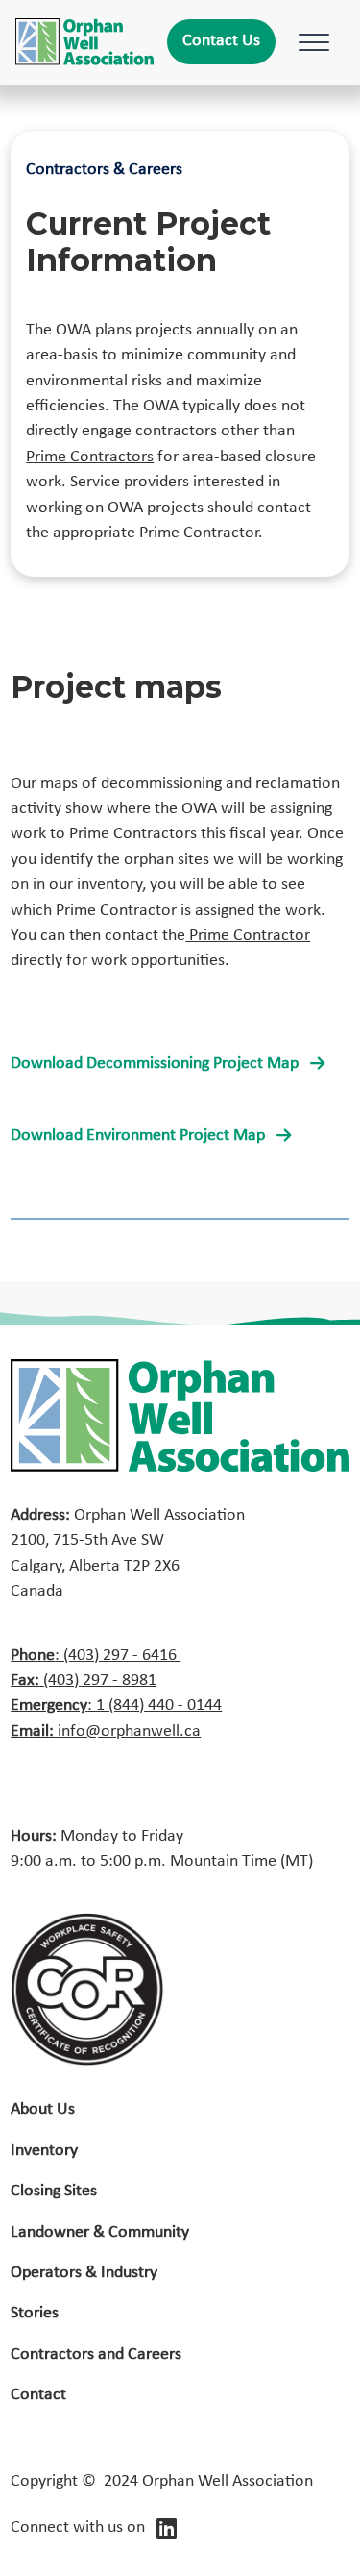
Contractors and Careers (96, 2354)
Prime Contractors (90, 457)
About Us (43, 2109)
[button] (310, 42)
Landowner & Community (100, 2232)
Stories (35, 2313)
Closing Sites (54, 2191)
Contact (38, 2395)
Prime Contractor (248, 936)
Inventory (44, 2151)
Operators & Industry (84, 2273)
